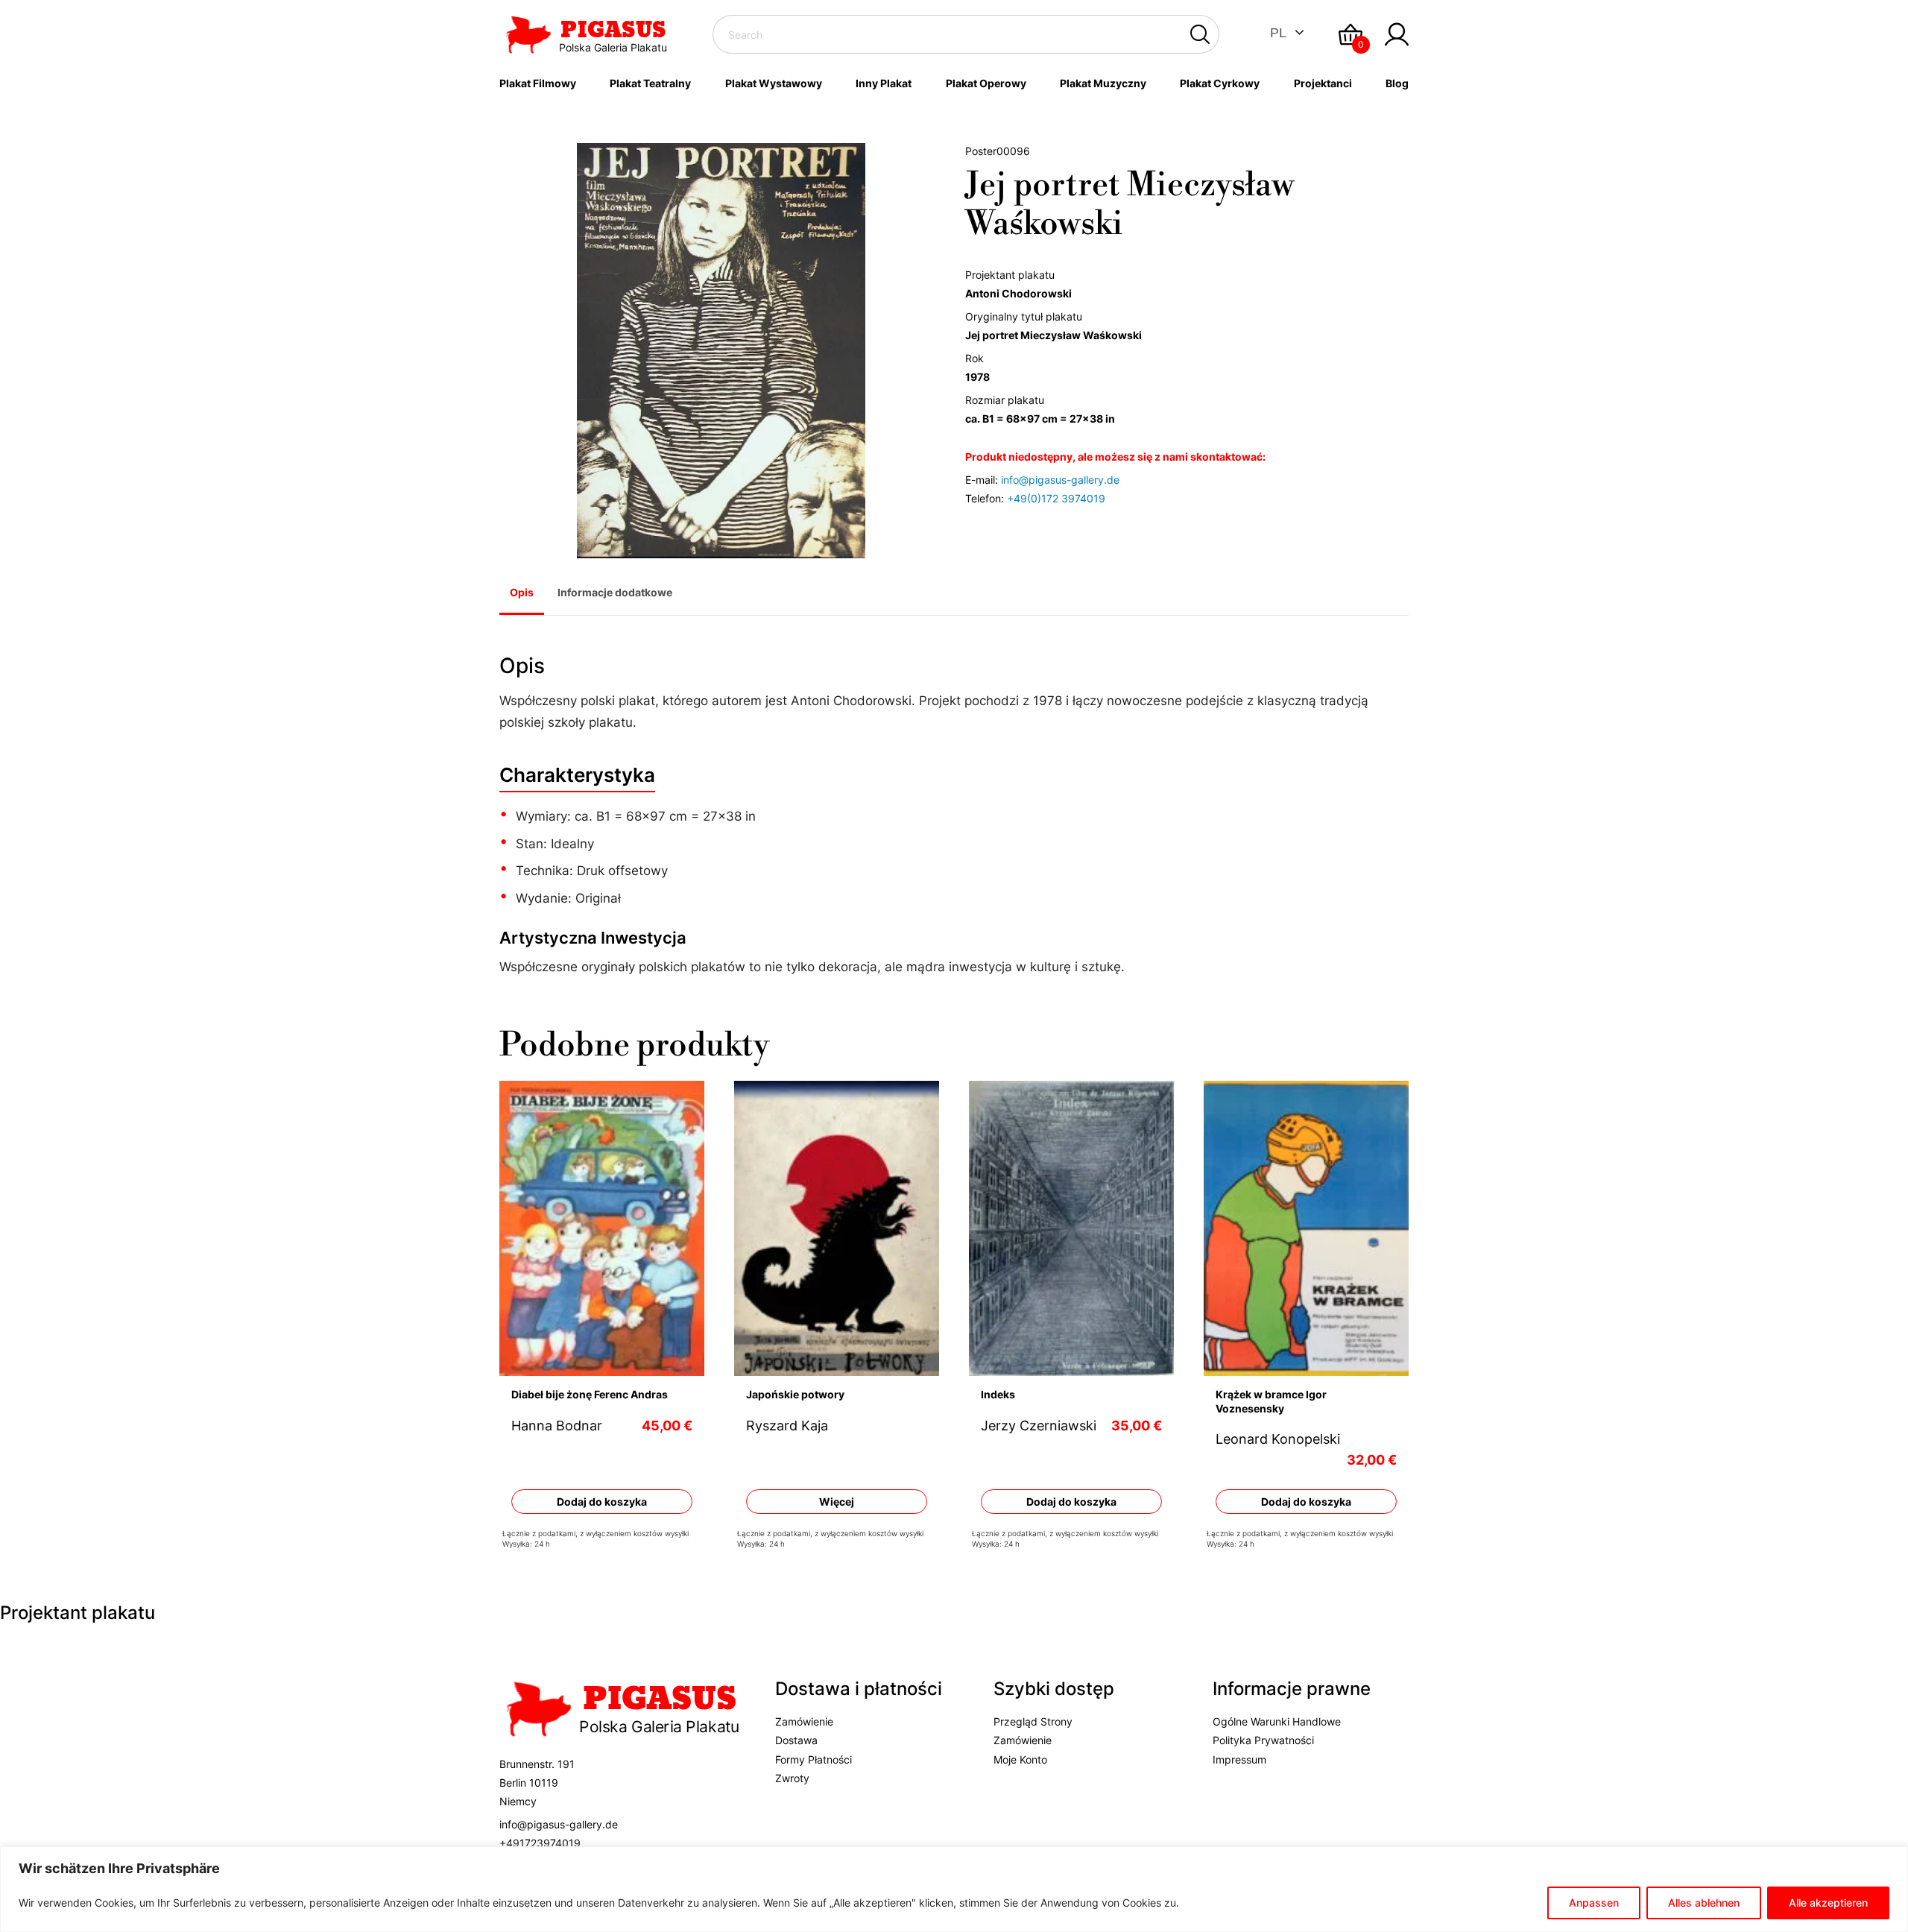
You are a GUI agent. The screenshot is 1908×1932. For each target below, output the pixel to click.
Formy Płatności (814, 1759)
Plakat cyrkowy (1220, 83)
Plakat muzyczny (1103, 83)
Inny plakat (884, 83)
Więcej (837, 1502)
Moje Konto (1020, 1759)
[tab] (522, 594)
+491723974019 (540, 1843)
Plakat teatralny (650, 83)
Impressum (1239, 1759)
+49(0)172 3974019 (1056, 498)
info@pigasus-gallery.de (1060, 480)
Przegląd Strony (1033, 1721)
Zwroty (792, 1778)
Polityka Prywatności (1263, 1740)
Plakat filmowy (538, 83)
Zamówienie (804, 1721)
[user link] (1397, 34)
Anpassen (1594, 1903)
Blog (1397, 83)
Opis (522, 592)
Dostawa (796, 1740)
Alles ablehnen (1704, 1903)
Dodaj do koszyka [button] (602, 1502)
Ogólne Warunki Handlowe (1277, 1721)
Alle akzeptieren (1828, 1903)
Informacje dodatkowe (615, 592)
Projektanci (1323, 83)
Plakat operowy (986, 83)
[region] (954, 1889)
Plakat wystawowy (774, 83)
